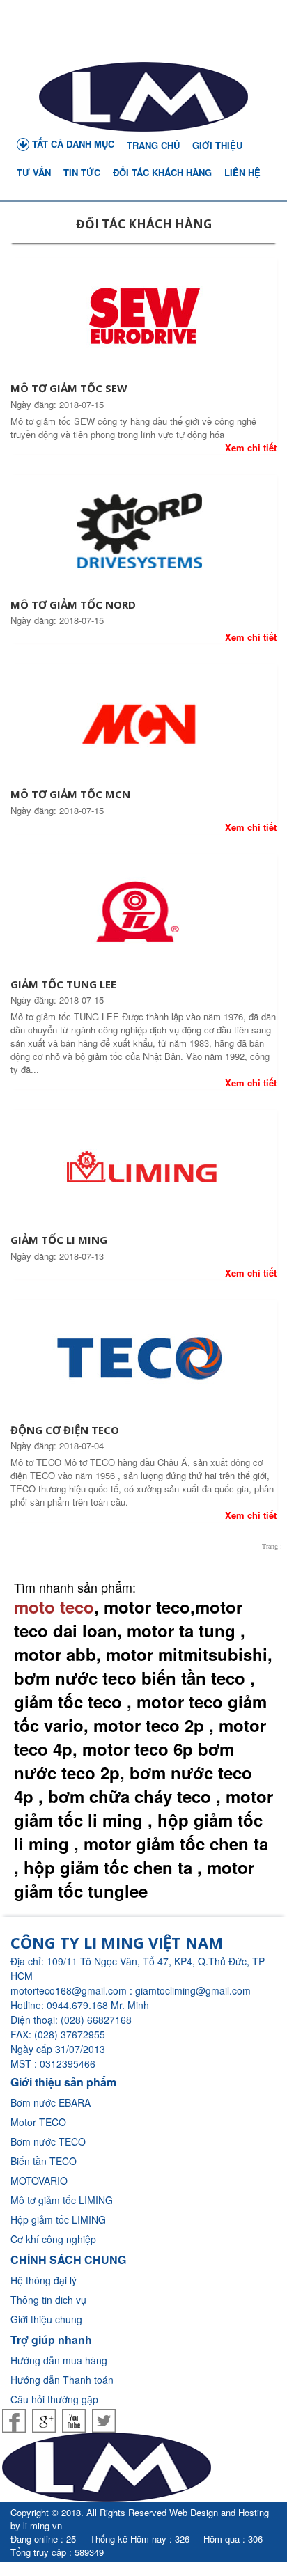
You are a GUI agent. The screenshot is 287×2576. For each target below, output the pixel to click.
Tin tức (82, 172)
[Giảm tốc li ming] (143, 1171)
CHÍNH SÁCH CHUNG (68, 2259)
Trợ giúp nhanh (51, 2340)
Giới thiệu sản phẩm (63, 2082)
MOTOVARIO (39, 2180)
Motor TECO (38, 2122)
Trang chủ (153, 145)
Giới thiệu (217, 145)
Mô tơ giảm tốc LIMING (62, 2200)
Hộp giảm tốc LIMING (58, 2219)
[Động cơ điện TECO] (143, 1361)
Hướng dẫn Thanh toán (62, 2380)
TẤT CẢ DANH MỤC (72, 144)
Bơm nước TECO (48, 2141)
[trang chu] (143, 97)
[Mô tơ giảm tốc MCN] (143, 726)
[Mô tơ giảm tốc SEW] (143, 320)
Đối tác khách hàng (162, 172)
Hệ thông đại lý (44, 2280)
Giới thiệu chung (46, 2319)
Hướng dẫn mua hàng (59, 2360)
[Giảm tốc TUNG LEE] (143, 915)
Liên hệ (242, 172)
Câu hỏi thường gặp (54, 2399)
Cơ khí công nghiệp (53, 2239)
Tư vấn (34, 172)
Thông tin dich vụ (48, 2300)
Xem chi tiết (251, 447)
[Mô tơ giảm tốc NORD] (143, 536)
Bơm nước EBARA (51, 2102)
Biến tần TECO (44, 2161)
